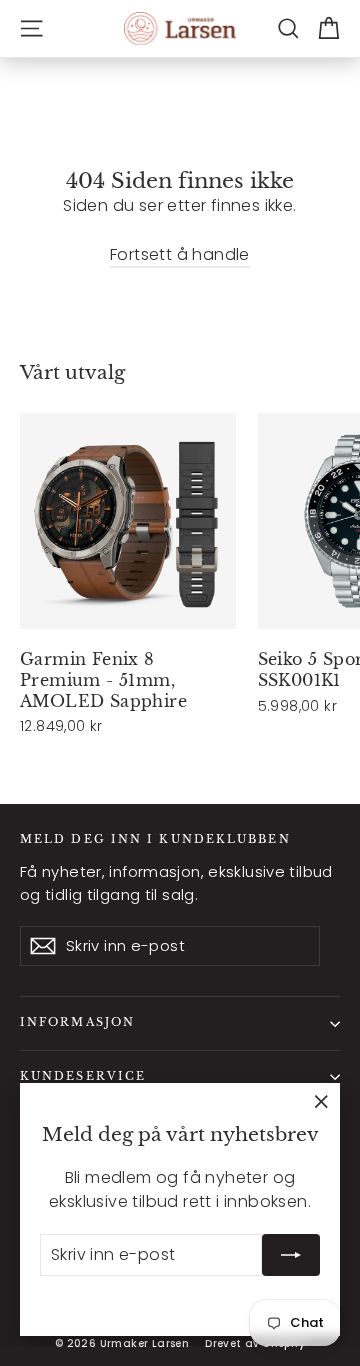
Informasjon (77, 1022)
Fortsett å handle (180, 254)
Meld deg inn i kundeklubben (155, 839)
